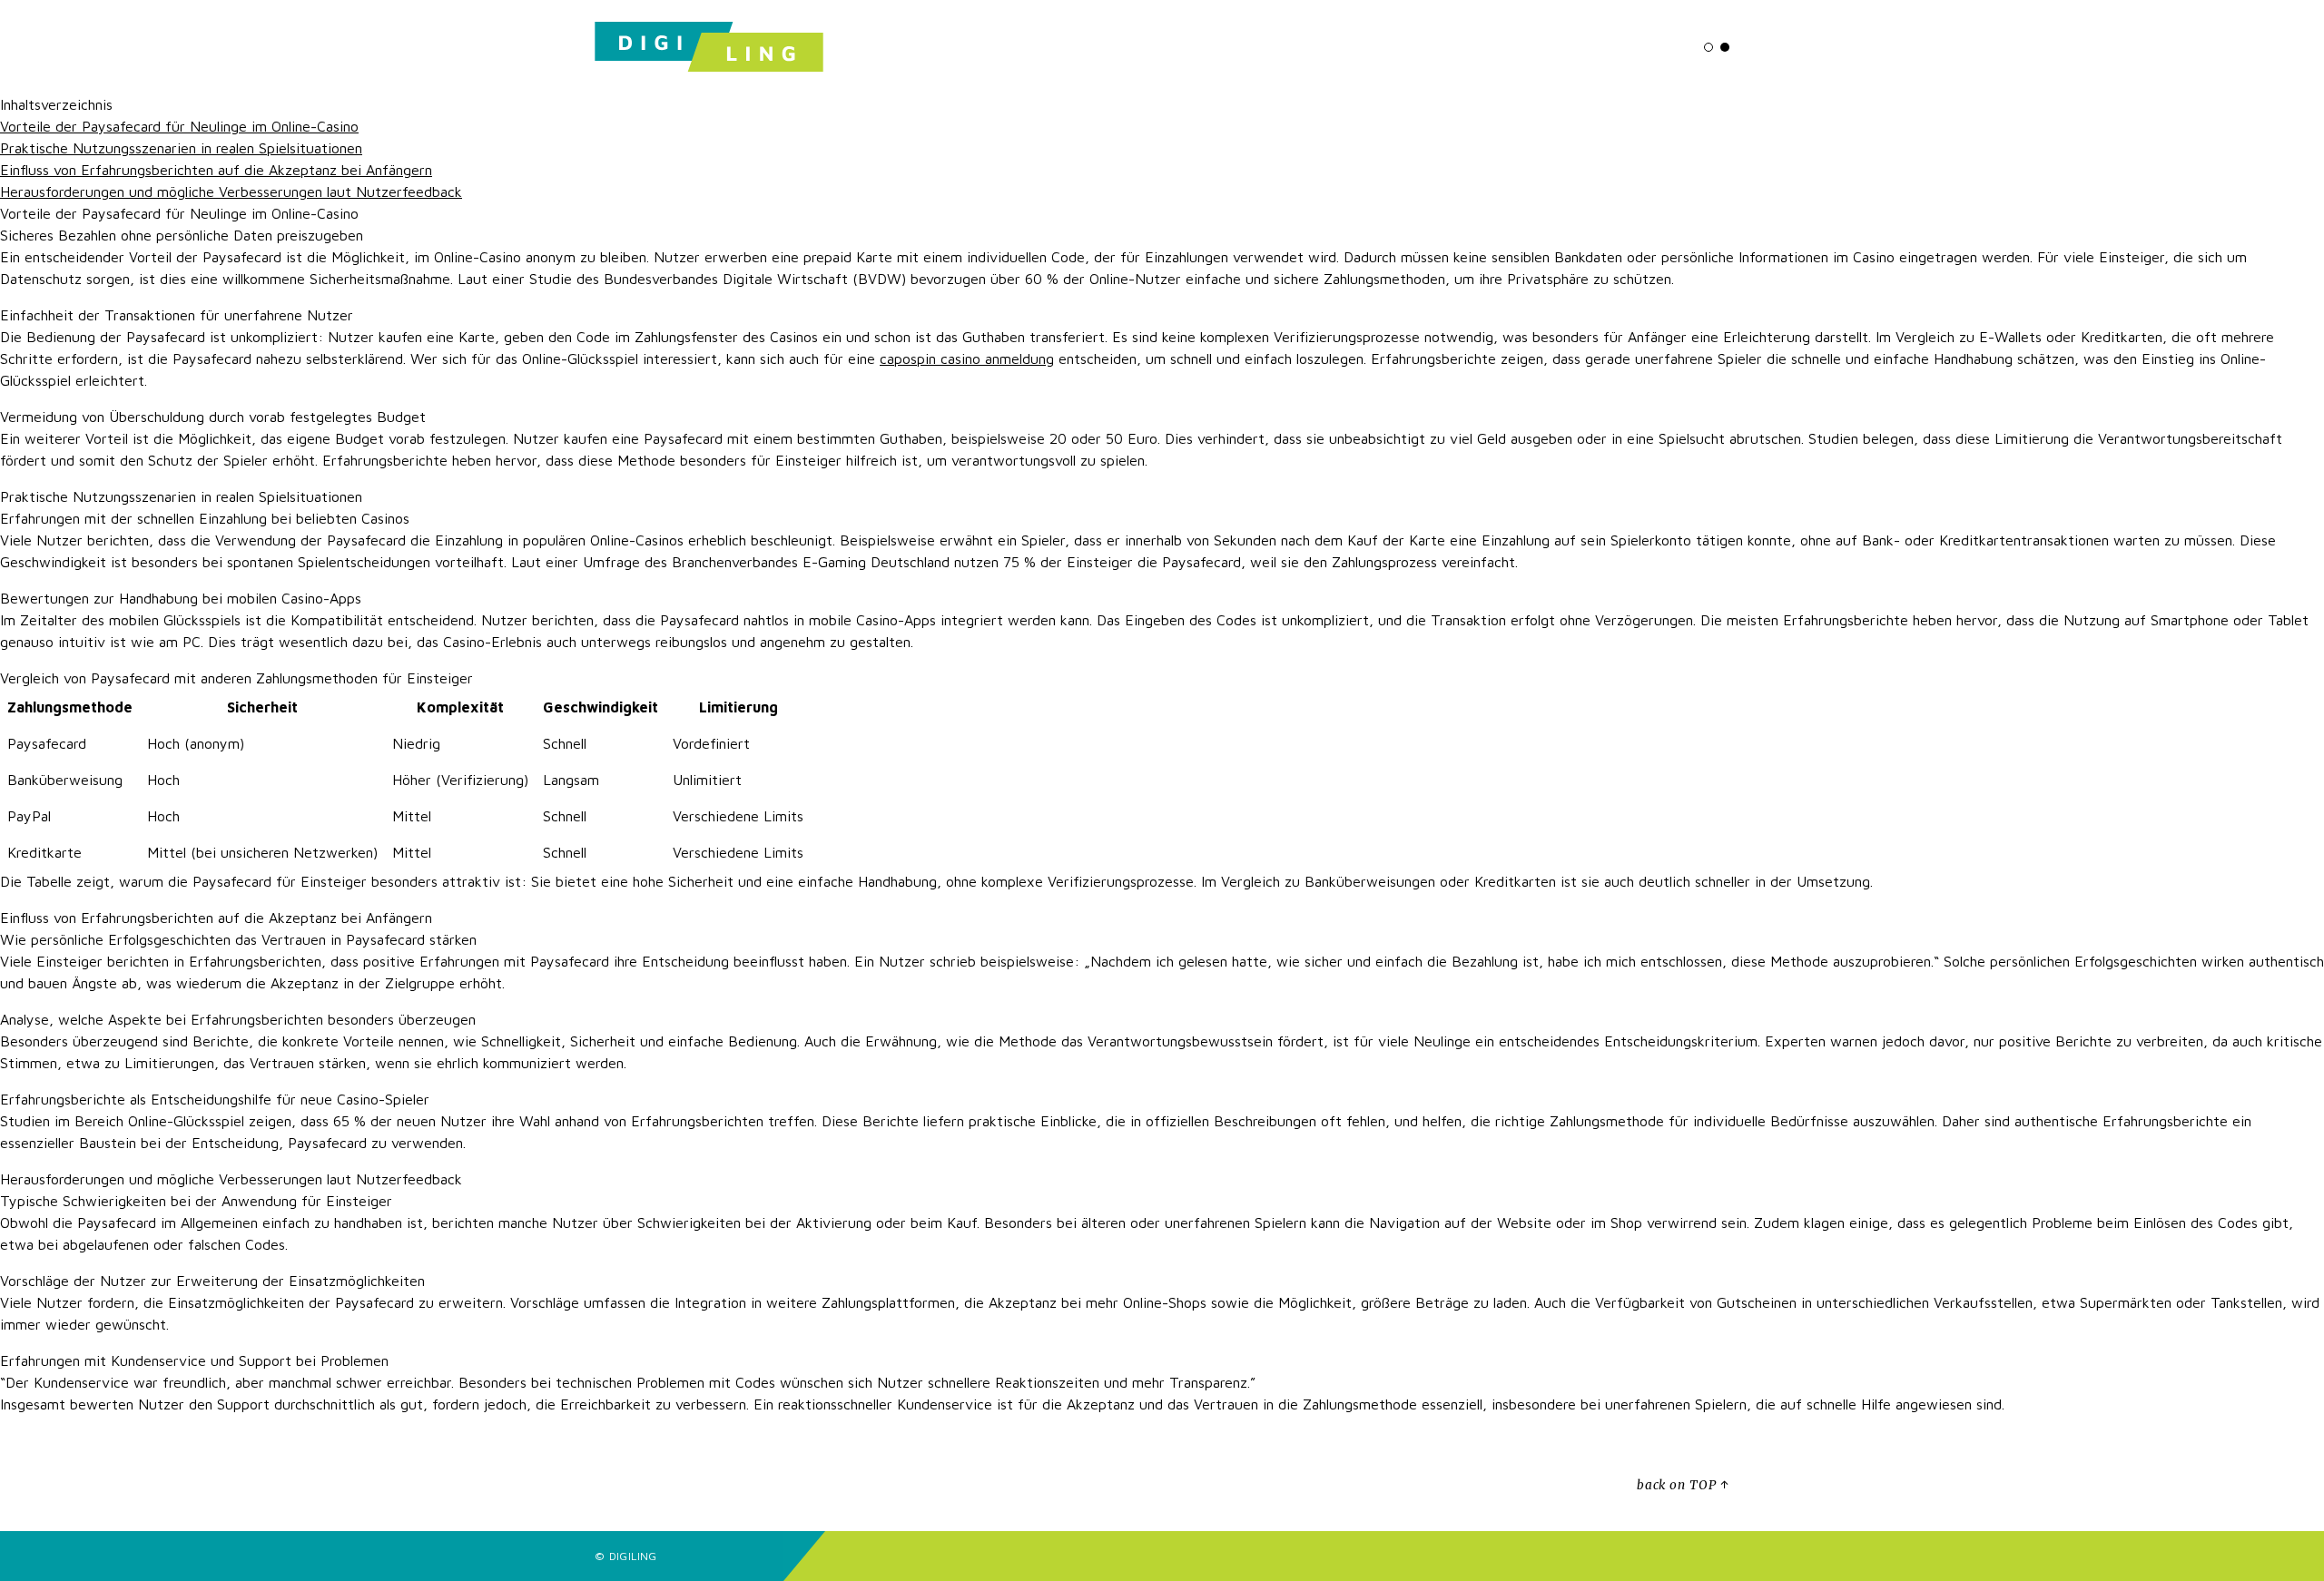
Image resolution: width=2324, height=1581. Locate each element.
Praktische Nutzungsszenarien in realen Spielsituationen (181, 148)
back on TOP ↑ (1683, 1485)
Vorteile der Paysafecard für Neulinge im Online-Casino (179, 126)
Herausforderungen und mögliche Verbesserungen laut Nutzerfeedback (231, 191)
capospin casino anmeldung (967, 358)
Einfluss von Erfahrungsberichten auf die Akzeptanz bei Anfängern (216, 170)
